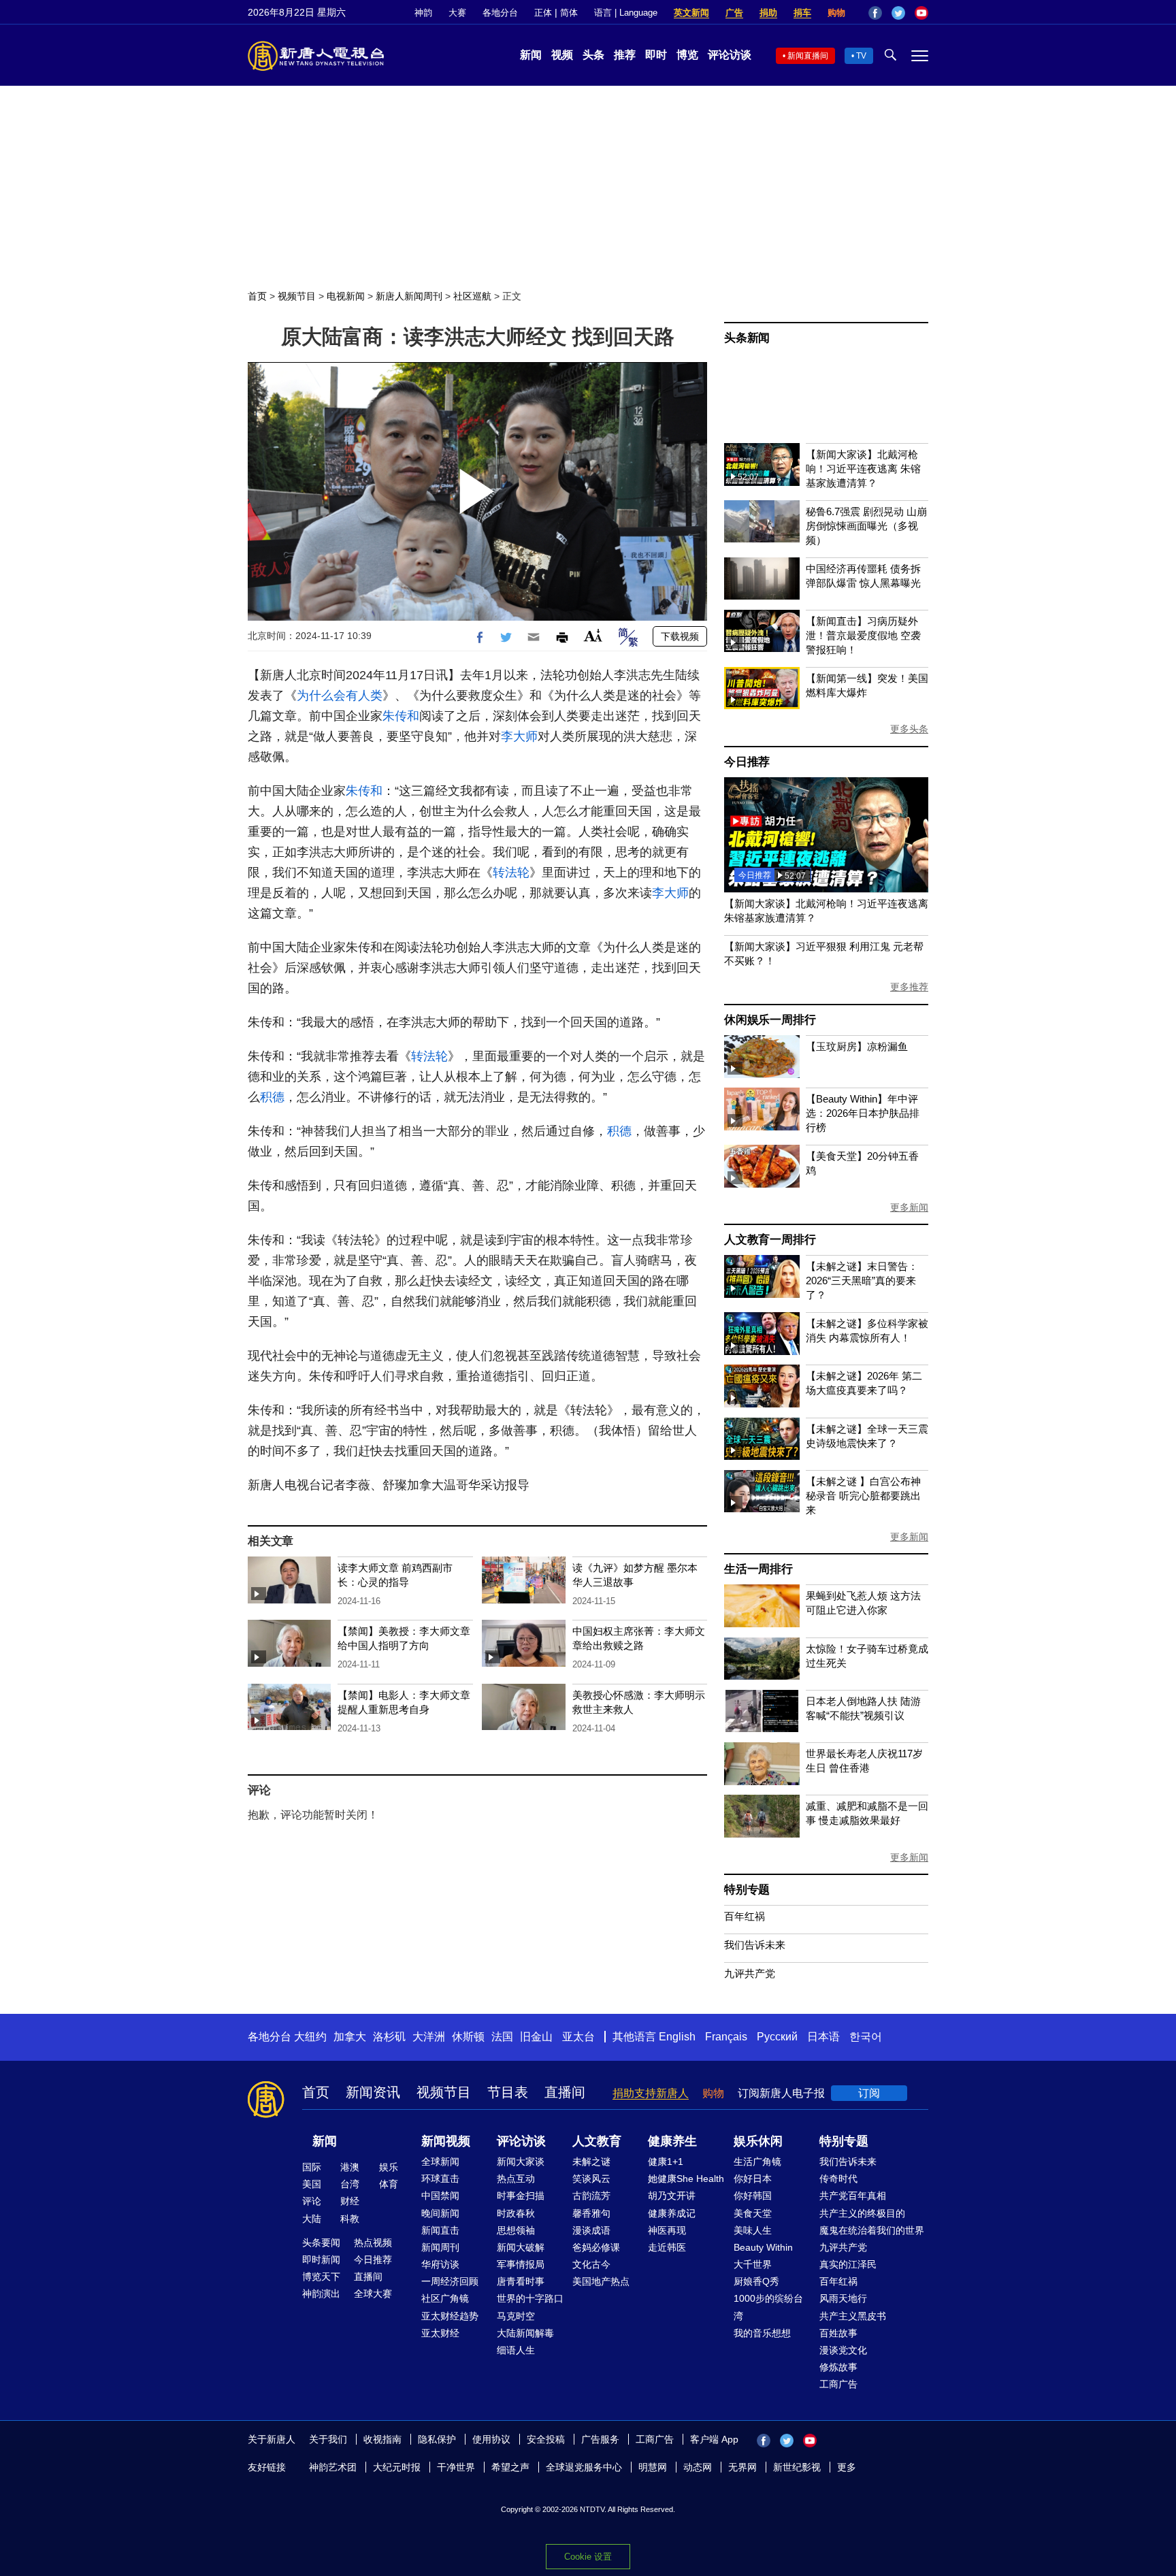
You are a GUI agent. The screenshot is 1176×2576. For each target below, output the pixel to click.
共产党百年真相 (853, 2196)
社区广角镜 (445, 2298)
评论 (312, 2201)
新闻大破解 (521, 2247)
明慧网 (653, 2467)
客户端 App (714, 2439)
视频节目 (297, 296)
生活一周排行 (758, 1569)
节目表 (508, 2092)
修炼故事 (838, 2367)
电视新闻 (346, 296)
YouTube (921, 13)
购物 (836, 13)
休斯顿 (468, 2037)
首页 (257, 296)
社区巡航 (472, 296)
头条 (593, 55)
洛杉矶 (389, 2037)
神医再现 (667, 2230)
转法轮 (511, 873)
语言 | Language (626, 13)
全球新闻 (440, 2162)
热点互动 (516, 2179)
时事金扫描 (521, 2196)
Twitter (898, 13)
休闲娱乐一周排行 (770, 1020)
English (677, 2037)
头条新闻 (747, 338)
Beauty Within (763, 2247)
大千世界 (753, 2264)
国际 (312, 2167)
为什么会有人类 (340, 696)
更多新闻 (909, 1207)
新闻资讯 (373, 2092)
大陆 (312, 2219)
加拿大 (350, 2037)
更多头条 (909, 729)
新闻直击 (440, 2230)
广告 (734, 13)
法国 (502, 2037)
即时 (656, 55)
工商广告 (838, 2384)
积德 (272, 1097)
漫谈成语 (591, 2230)
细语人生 (516, 2350)
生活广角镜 (757, 2162)
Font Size (593, 635)
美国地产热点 (601, 2281)
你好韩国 (753, 2196)
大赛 (457, 13)
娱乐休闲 (758, 2141)
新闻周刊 (440, 2247)
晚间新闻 (440, 2213)
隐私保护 (437, 2439)
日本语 (823, 2037)
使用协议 (491, 2439)
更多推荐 (909, 987)
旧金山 (536, 2037)
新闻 (531, 55)
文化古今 (591, 2264)
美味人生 (753, 2230)
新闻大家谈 (521, 2162)
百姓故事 (838, 2333)
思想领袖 (516, 2230)
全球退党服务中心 (584, 2467)
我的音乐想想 (762, 2333)
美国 (312, 2184)
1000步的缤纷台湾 (768, 2307)
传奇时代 (838, 2179)
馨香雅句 (591, 2213)
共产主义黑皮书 (853, 2316)
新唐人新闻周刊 (409, 296)
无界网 (742, 2467)
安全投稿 (546, 2439)
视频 (562, 55)
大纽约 (310, 2037)
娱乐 (389, 2167)
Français (726, 2037)
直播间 (565, 2092)
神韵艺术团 (333, 2467)
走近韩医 (667, 2247)
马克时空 (516, 2316)
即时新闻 (321, 2260)
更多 (847, 2467)
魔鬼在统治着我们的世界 (872, 2230)
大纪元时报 (397, 2467)
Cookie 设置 (588, 2557)
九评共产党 (750, 1973)
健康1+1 (666, 2162)
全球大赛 (373, 2294)
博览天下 (321, 2277)
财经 (350, 2201)
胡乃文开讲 (672, 2196)
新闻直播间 (808, 56)
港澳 (350, 2167)
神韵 (423, 13)
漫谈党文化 (843, 2350)
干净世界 (456, 2467)
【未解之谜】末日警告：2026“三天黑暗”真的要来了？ (862, 1281)
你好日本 (753, 2179)
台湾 (350, 2184)
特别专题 (747, 1890)
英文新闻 (691, 13)
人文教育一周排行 (770, 1240)
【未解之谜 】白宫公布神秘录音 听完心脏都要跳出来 (863, 1496)
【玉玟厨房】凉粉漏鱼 (857, 1046)
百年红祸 (745, 1916)
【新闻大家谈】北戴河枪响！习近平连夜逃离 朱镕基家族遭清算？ (863, 469)
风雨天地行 (843, 2298)
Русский (777, 2037)
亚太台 (578, 2037)
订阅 (869, 2093)
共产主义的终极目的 (862, 2213)
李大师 (519, 736)
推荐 (625, 55)
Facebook (875, 13)
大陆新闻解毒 (525, 2333)
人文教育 (597, 2141)
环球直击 (440, 2179)
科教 (350, 2219)
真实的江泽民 (848, 2264)
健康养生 (672, 2141)
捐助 (768, 13)
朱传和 (401, 716)
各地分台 (500, 13)
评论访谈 (730, 55)
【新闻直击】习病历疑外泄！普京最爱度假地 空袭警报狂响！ (863, 635)
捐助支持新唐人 (651, 2093)
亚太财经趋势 (450, 2316)
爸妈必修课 (596, 2247)
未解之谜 (591, 2162)
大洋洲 (429, 2037)
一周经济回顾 (450, 2281)
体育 (389, 2184)
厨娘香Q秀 (756, 2281)
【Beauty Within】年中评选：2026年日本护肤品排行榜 (863, 1113)
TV (861, 56)
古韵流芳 (591, 2196)
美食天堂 (753, 2213)
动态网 (698, 2467)
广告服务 (600, 2439)
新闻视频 (446, 2141)
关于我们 (328, 2439)
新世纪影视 (797, 2467)
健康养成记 (672, 2213)
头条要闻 (321, 2243)
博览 (687, 55)
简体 (569, 13)
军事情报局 (521, 2264)
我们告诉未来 (755, 1945)
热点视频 (373, 2243)
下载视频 (680, 636)
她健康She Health (686, 2179)
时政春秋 (516, 2213)
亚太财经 (440, 2333)
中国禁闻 (440, 2196)
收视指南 (382, 2439)
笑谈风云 (591, 2179)
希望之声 (510, 2467)
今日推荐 (747, 762)
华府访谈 (440, 2264)
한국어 (866, 2037)
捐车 (802, 13)
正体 (543, 13)
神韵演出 (321, 2294)
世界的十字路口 (530, 2298)
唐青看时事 (521, 2281)
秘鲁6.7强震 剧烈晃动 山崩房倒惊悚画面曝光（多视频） (866, 526)
